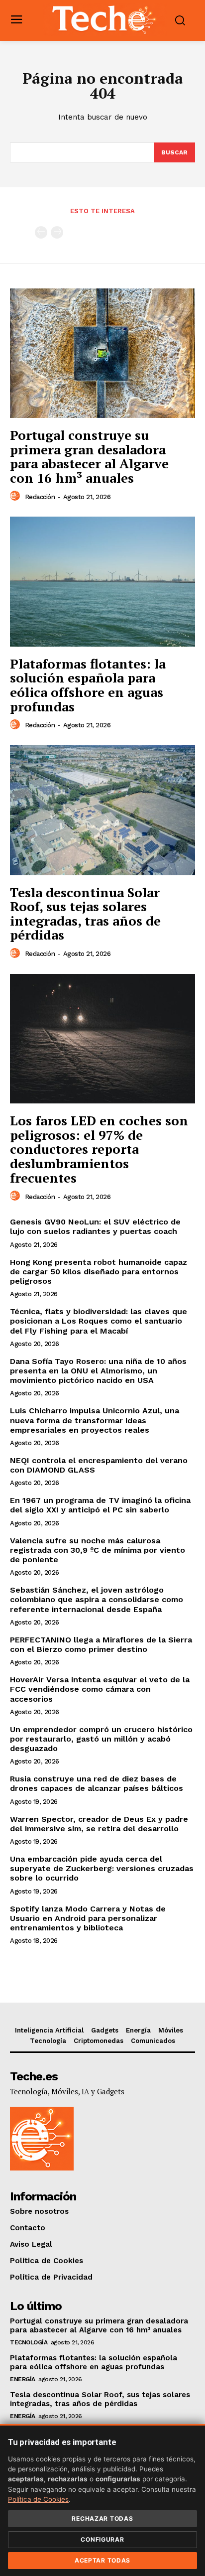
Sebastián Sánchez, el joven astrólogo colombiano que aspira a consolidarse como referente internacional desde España (97, 1599)
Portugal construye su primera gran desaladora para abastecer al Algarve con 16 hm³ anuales (89, 456)
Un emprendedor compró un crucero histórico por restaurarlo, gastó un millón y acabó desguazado (101, 1739)
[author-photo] (16, 496)
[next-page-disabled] (57, 232)
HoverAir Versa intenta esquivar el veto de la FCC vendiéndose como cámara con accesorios (100, 1689)
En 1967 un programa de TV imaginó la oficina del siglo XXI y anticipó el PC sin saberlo (100, 1505)
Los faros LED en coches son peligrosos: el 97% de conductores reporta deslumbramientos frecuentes (99, 1149)
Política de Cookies (38, 2499)
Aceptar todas (102, 2560)
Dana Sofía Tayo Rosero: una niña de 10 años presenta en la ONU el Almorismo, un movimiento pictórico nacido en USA (98, 1371)
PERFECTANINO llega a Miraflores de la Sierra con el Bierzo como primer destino (101, 1644)
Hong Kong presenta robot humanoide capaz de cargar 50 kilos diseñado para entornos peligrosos (99, 1272)
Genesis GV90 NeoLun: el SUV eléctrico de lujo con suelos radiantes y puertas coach (95, 1226)
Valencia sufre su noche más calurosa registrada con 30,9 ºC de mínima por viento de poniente (98, 1550)
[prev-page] (41, 232)
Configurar (102, 2539)
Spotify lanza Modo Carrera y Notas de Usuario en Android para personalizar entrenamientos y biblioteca (88, 1918)
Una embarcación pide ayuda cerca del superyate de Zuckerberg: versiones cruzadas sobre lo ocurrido (102, 1868)
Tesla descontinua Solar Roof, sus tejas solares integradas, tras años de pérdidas (85, 914)
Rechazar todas (102, 2518)
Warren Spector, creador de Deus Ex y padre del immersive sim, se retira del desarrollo (99, 1824)
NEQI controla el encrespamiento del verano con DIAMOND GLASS (99, 1465)
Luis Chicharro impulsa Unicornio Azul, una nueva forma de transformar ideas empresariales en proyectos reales (95, 1420)
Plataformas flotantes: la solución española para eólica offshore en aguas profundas (88, 685)
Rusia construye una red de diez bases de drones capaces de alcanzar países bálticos (97, 1783)
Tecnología (29, 2342)
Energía (23, 2379)
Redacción (40, 497)
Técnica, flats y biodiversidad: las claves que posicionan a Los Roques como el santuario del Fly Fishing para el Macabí (99, 1321)
